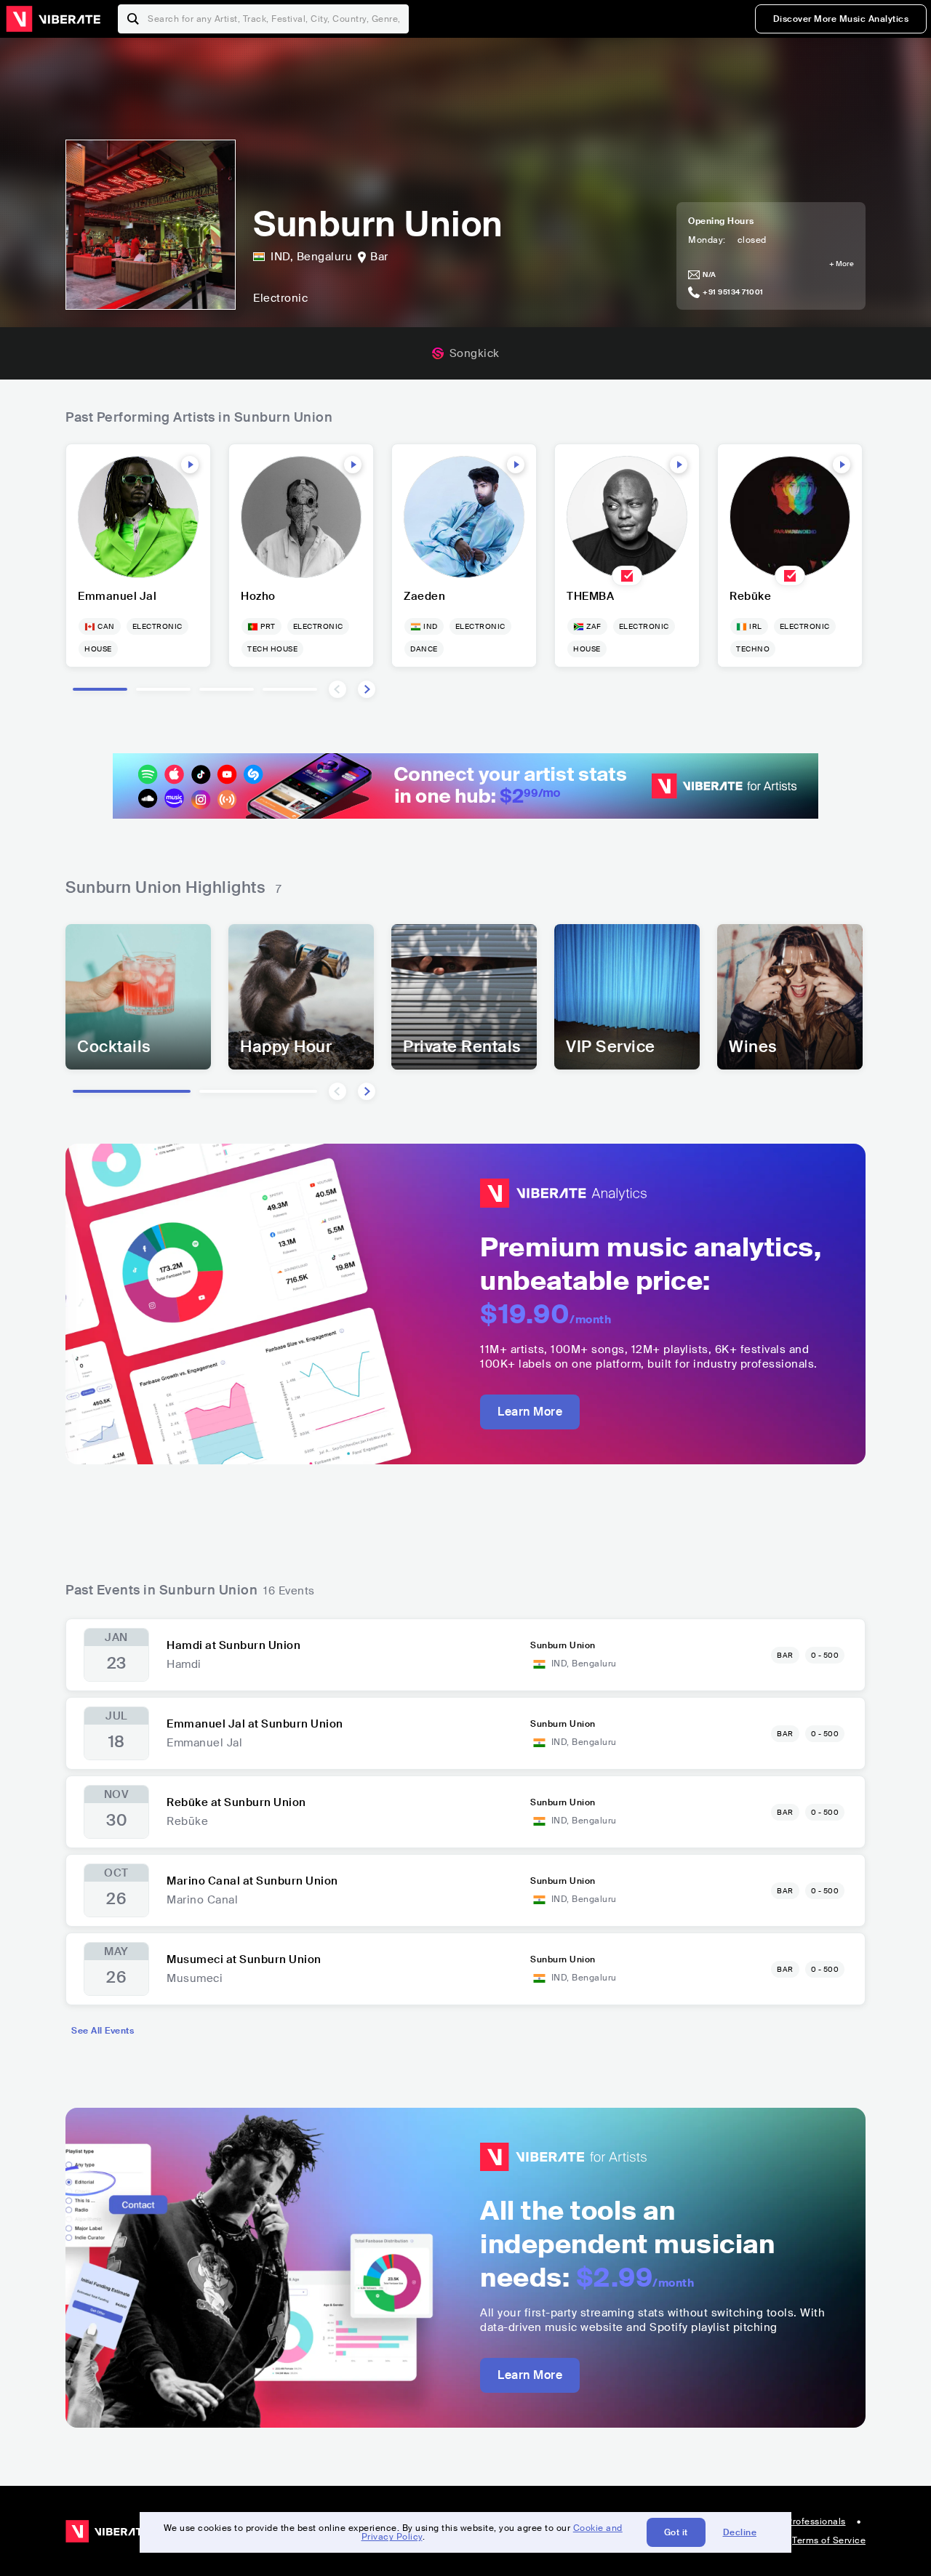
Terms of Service (829, 2540)
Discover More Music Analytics (841, 19)
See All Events (103, 2031)
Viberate (53, 19)
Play (190, 465)
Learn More (530, 1412)
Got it (676, 2532)
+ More (842, 264)
